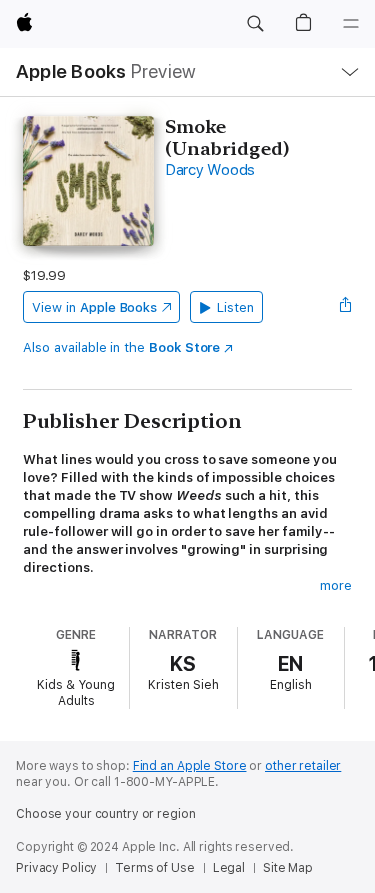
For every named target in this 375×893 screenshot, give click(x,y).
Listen (235, 307)
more (336, 585)
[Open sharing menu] (346, 307)
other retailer (303, 766)
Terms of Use (155, 868)
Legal (229, 868)
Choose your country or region (106, 814)
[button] (255, 24)
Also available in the (121, 347)
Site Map (288, 868)
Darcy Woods (210, 170)
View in (94, 307)
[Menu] (351, 24)
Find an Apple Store (190, 766)
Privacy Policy (56, 868)
